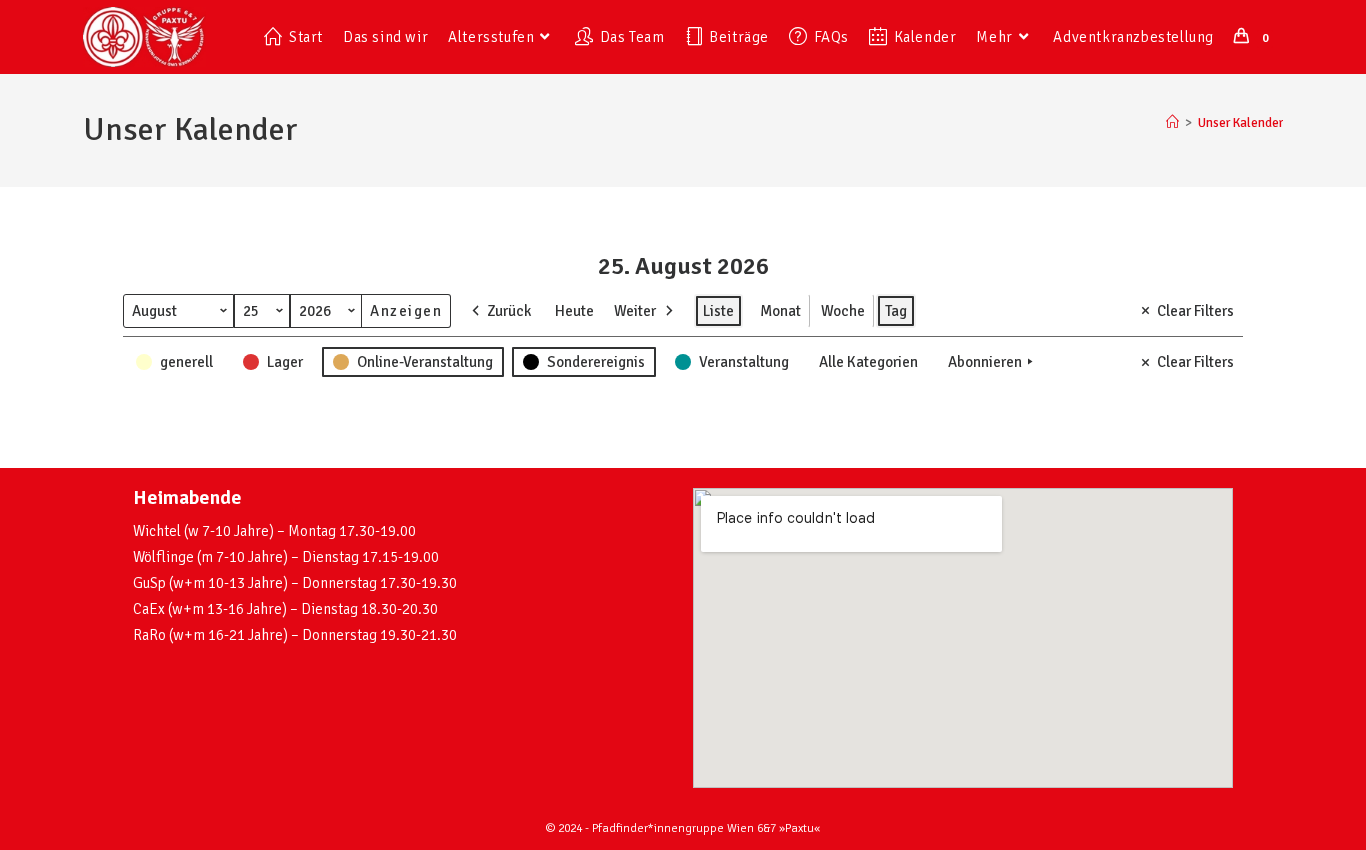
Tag (896, 311)
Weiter (635, 311)
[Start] (1172, 123)
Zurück (509, 311)
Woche (843, 311)
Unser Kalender (1240, 123)
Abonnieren (985, 362)
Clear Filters (1195, 311)
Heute (574, 311)
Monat (780, 311)
